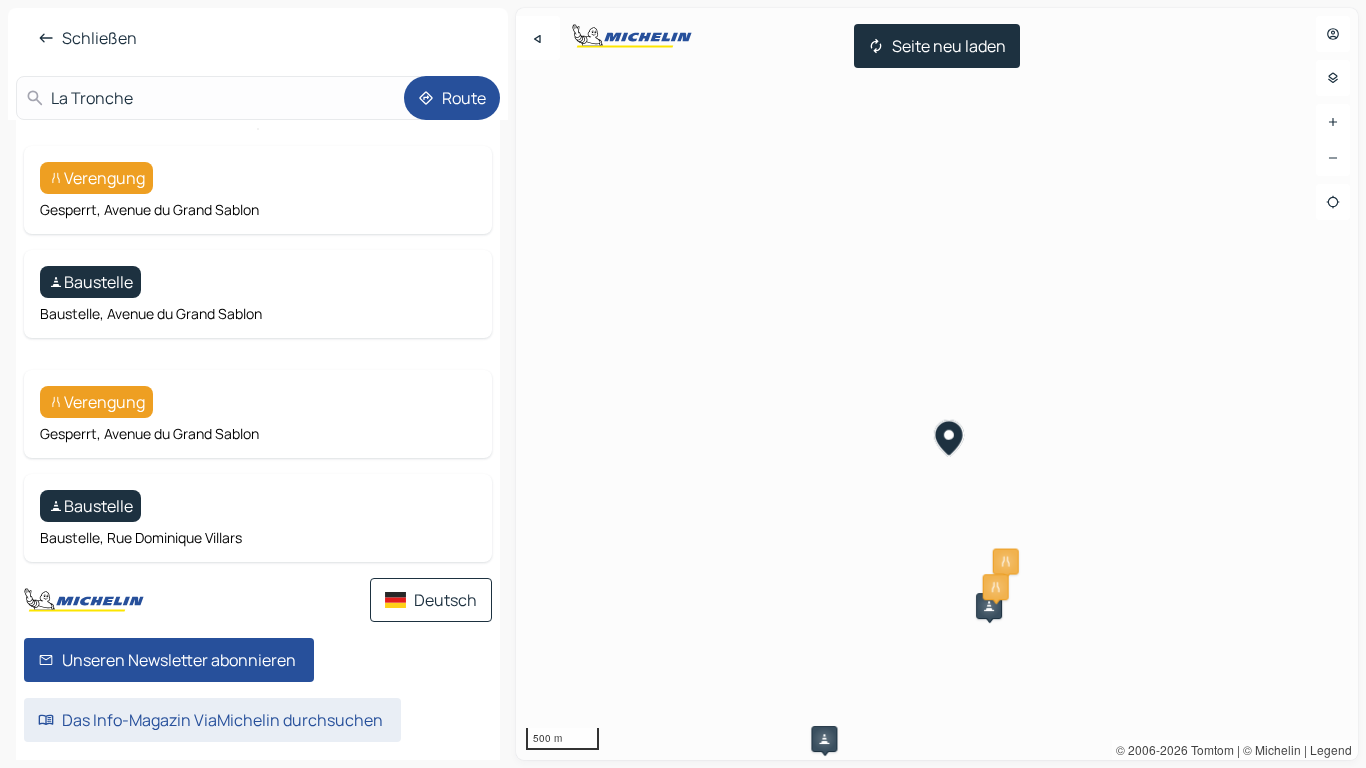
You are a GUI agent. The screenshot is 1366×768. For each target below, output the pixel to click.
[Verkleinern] (1333, 158)
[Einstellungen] (1333, 78)
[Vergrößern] (1333, 122)
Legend (1331, 749)
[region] (937, 384)
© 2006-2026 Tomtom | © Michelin (1208, 749)
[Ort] (1333, 202)
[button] (1006, 562)
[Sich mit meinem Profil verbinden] (1333, 34)
